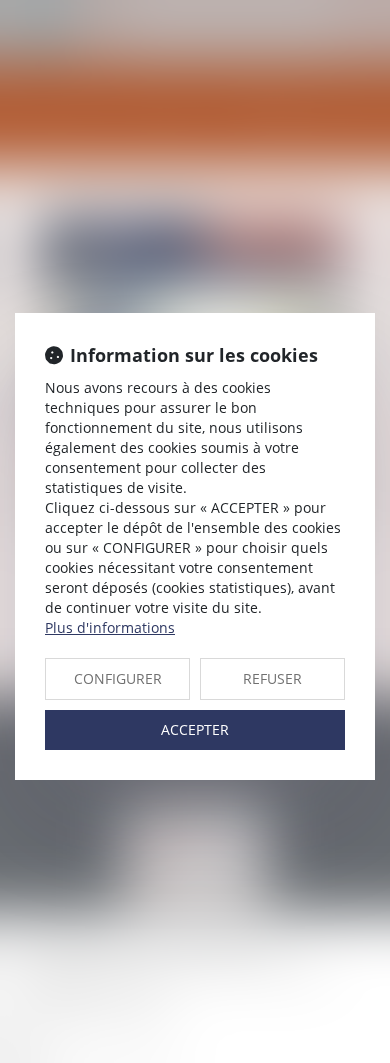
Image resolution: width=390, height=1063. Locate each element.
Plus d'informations (110, 627)
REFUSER (272, 678)
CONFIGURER (118, 678)
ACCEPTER (195, 729)
